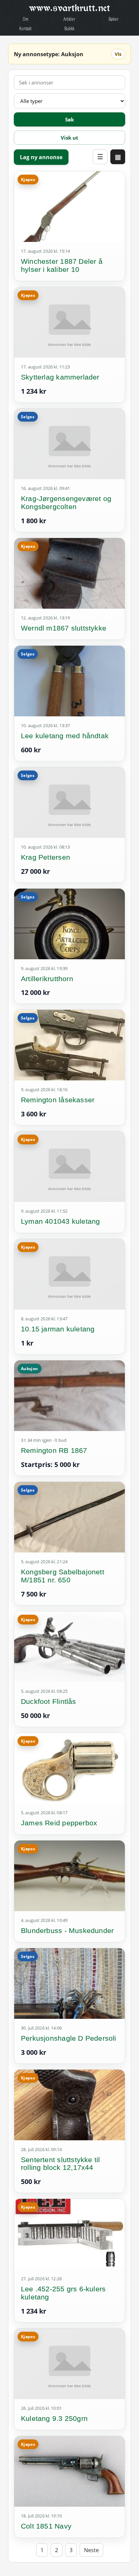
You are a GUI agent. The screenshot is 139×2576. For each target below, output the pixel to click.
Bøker (114, 19)
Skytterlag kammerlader (60, 377)
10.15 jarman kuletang (58, 1329)
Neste (91, 2550)
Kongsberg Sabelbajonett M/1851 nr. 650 (63, 1576)
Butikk (69, 28)
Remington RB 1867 (54, 1450)
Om (25, 19)
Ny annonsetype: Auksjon (49, 54)
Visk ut (69, 138)
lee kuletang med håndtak (65, 736)
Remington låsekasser (58, 1100)
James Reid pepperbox (59, 1823)
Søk (69, 119)
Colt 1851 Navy (46, 2526)
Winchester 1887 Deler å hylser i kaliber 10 (62, 265)
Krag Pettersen (46, 857)
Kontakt (25, 28)
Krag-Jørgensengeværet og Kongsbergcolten (66, 503)
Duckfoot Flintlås (49, 1701)
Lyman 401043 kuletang (60, 1221)
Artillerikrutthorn (47, 979)
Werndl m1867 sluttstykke (64, 628)
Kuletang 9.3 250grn (54, 2418)
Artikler (69, 19)
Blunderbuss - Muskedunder (67, 1930)
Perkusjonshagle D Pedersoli (69, 2038)
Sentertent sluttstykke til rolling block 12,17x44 (60, 2164)
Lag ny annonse (41, 157)
